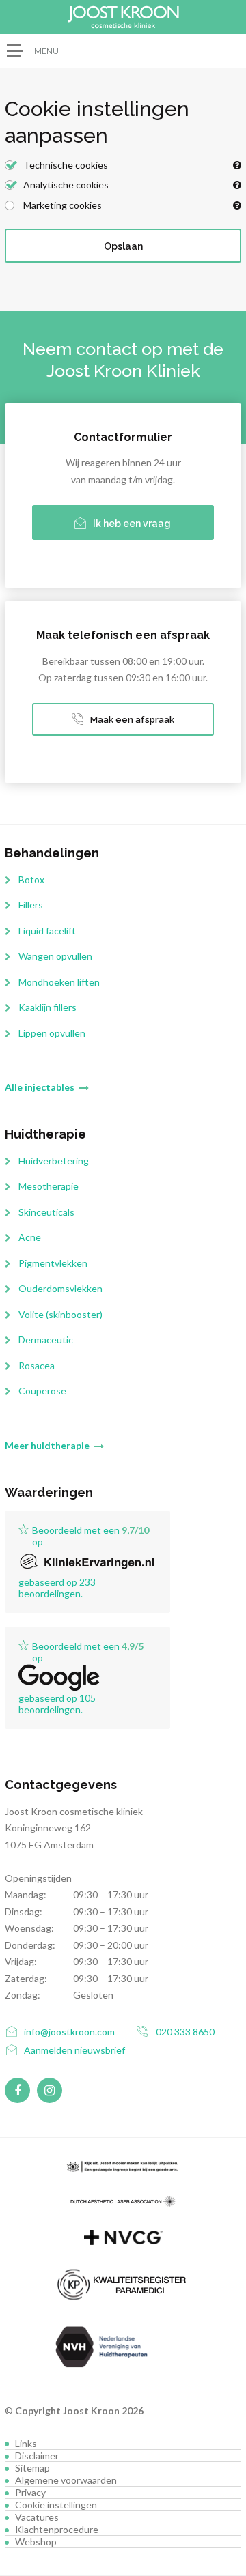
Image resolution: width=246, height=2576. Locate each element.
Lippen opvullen (52, 1033)
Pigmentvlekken (53, 1263)
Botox (31, 879)
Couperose (42, 1391)
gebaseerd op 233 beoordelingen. (57, 1588)
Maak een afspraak (132, 720)
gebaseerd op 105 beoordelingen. (57, 1704)
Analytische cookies (65, 185)
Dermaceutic (46, 1340)
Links (26, 2443)
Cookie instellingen (56, 2505)
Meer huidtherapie (47, 1445)
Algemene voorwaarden (66, 2480)
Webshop (36, 2542)
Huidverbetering (54, 1161)
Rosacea (37, 1365)
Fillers (31, 905)
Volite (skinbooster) (60, 1314)
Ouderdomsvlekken (60, 1288)
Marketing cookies (61, 205)
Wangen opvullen (55, 956)
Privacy (30, 2492)
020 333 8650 (185, 2032)
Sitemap (32, 2468)
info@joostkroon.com (69, 2032)
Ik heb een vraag (132, 524)
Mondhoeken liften (59, 982)
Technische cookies (65, 165)
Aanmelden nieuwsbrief (74, 2050)
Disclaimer (37, 2456)
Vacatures (37, 2517)
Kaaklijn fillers (47, 1007)
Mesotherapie (49, 1186)
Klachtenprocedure (57, 2529)
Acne (30, 1237)
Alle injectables (40, 1087)
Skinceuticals (46, 1212)
